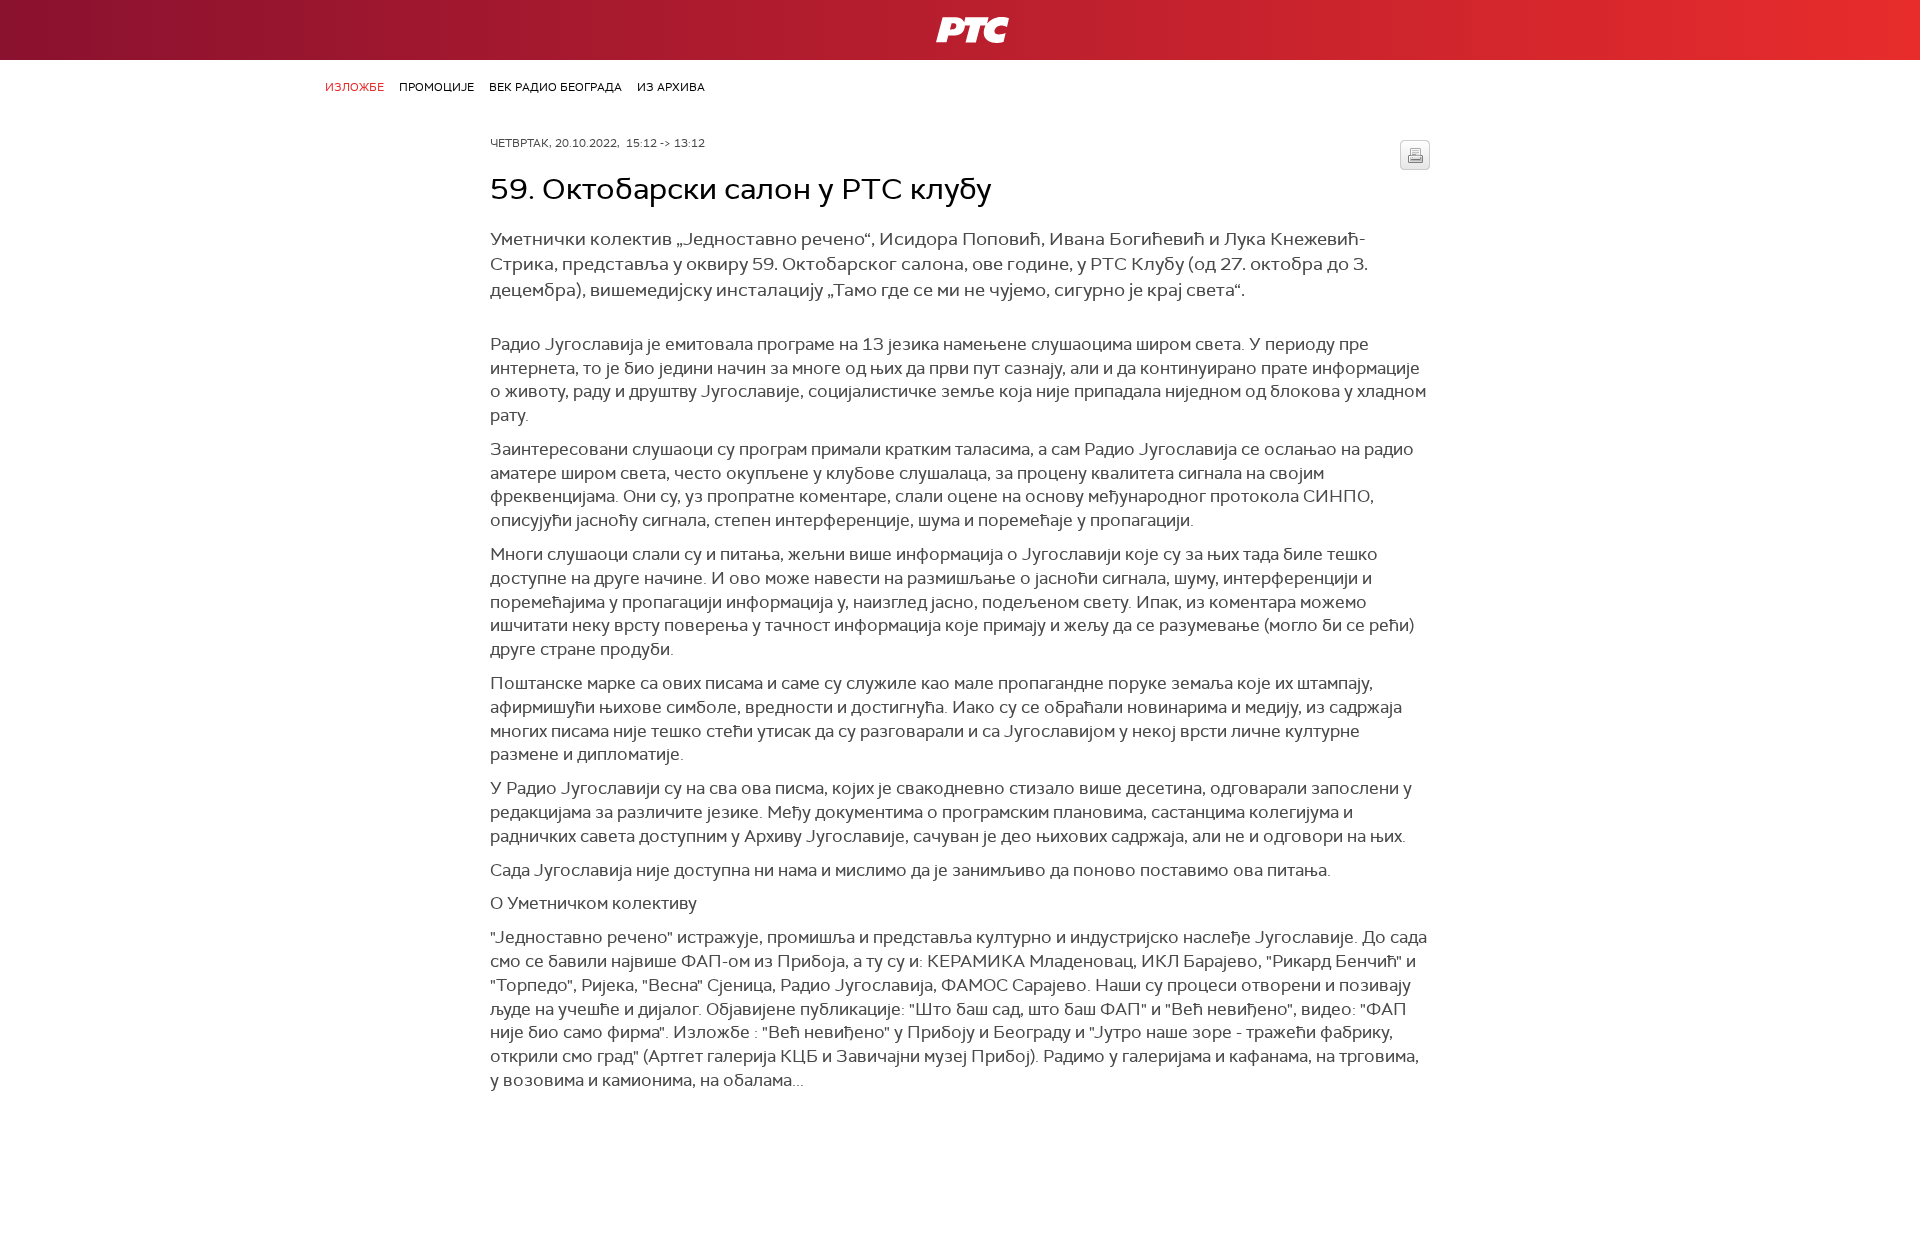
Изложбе (354, 87)
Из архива (671, 87)
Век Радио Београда (555, 87)
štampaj (1415, 155)
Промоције (436, 87)
